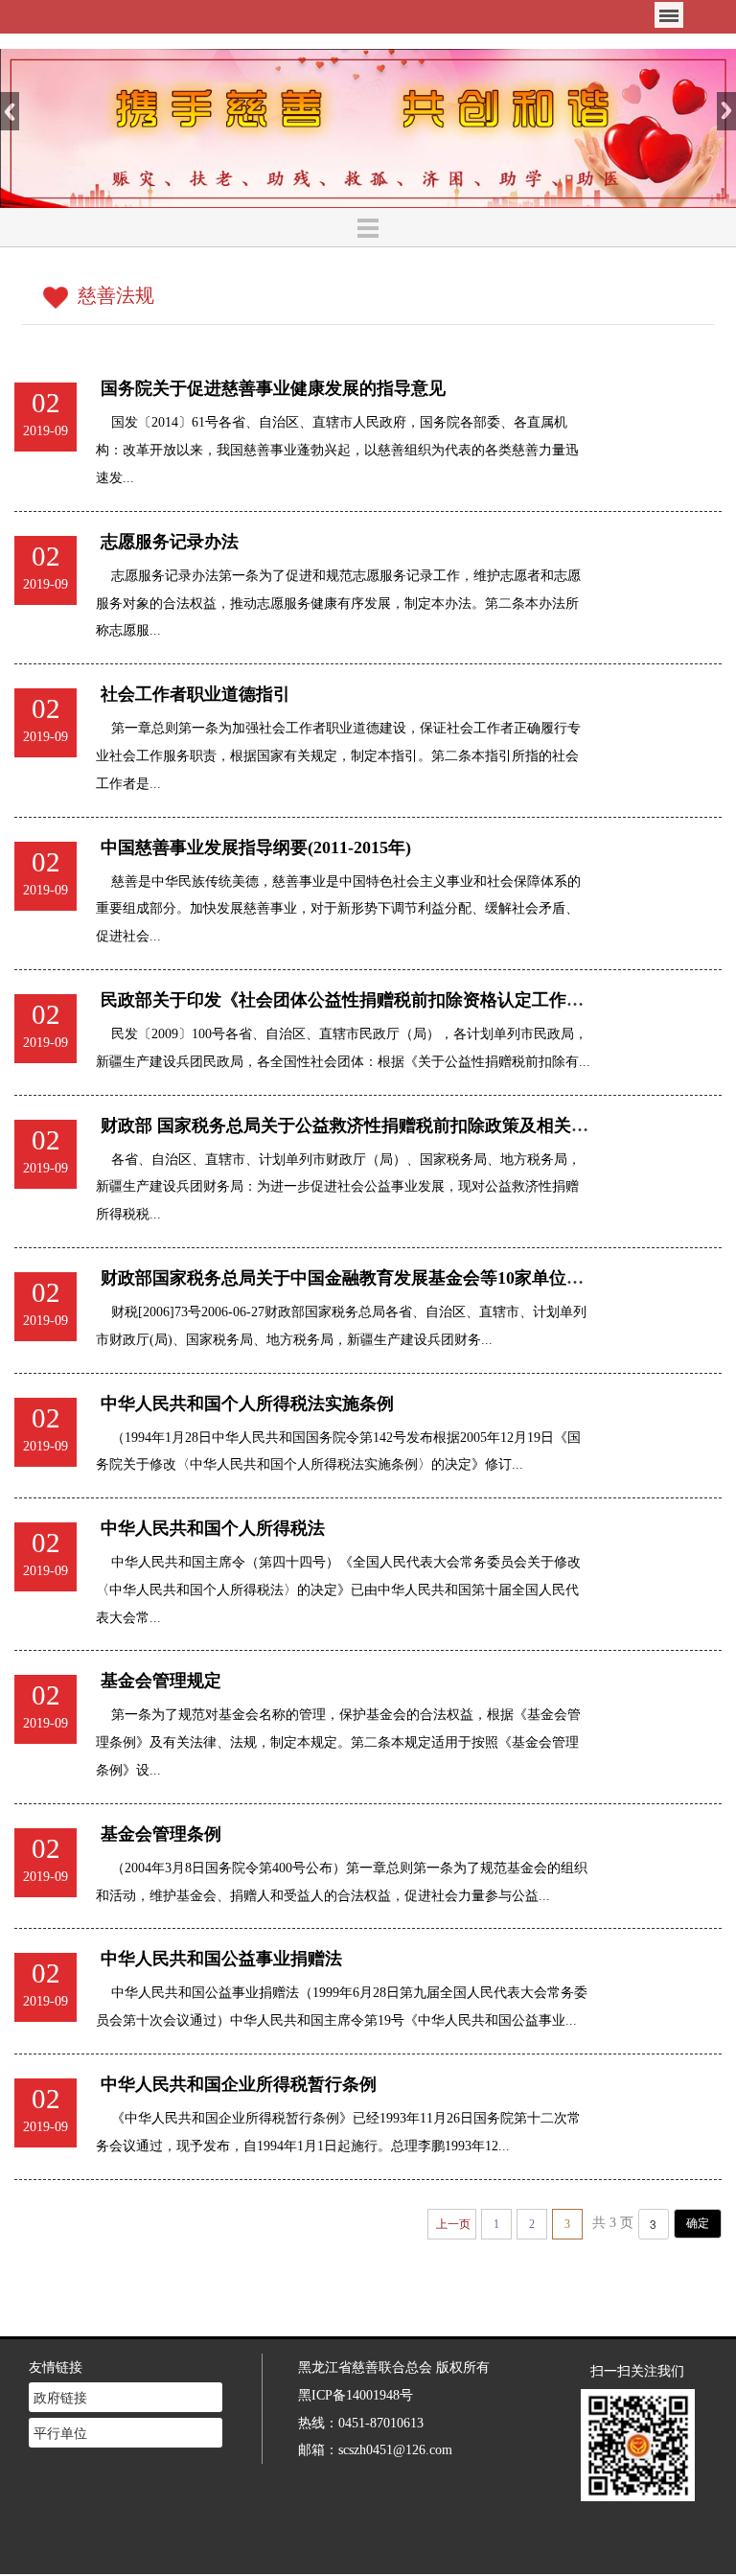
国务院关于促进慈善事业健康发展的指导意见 (273, 388)
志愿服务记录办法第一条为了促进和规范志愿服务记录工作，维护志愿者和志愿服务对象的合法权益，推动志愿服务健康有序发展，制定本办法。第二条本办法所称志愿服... (338, 603)
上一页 (453, 2224)
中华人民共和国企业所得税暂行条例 (239, 2084)
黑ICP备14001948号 (356, 2395)
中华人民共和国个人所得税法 (213, 1528)
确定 (698, 2223)
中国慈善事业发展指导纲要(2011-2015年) (256, 847)
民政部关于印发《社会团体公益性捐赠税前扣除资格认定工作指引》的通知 (385, 1000)
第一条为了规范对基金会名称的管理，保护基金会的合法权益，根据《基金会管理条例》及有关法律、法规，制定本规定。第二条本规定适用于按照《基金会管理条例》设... (338, 1742)
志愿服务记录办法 (170, 542)
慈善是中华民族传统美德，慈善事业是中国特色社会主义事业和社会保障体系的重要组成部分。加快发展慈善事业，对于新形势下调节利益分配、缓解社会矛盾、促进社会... (338, 909)
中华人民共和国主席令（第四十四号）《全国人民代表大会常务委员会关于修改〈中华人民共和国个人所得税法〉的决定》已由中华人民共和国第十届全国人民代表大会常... (338, 1590)
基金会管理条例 (161, 1834)
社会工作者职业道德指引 (195, 694)
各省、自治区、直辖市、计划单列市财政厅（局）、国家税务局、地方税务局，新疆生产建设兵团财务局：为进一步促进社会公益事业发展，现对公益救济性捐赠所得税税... (338, 1187)
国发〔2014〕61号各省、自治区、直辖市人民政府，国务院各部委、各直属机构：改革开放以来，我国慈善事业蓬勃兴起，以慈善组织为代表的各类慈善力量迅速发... (337, 450)
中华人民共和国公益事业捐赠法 (221, 1959)
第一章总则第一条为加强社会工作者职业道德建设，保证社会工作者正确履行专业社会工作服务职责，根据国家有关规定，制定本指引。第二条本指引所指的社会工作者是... (338, 755)
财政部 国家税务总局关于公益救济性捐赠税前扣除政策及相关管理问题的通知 (396, 1126)
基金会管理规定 (161, 1681)
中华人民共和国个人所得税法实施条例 (247, 1404)
